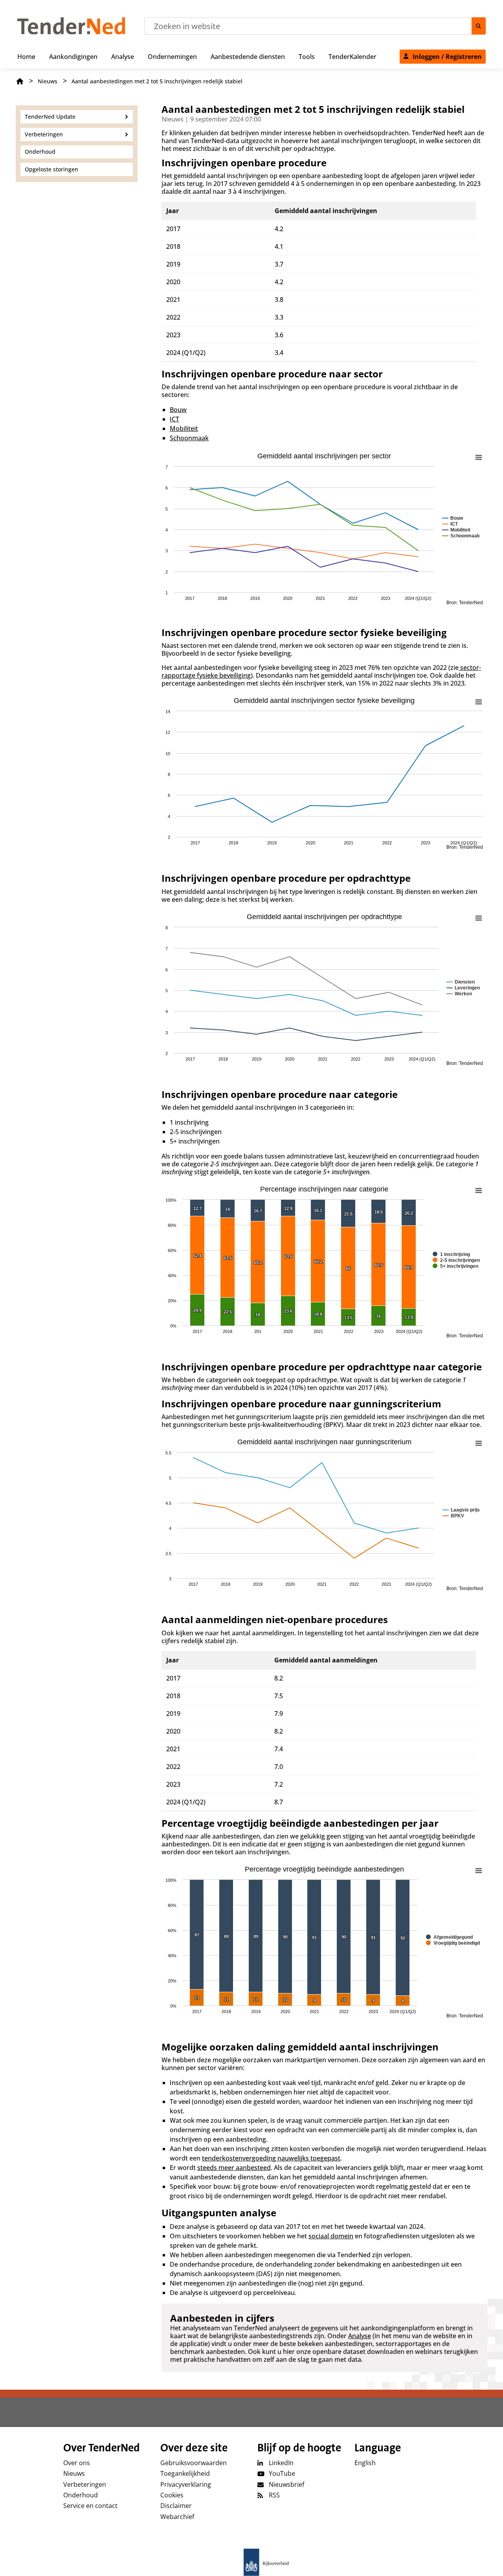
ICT (174, 419)
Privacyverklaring (186, 2484)
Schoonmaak (189, 438)
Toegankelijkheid (185, 2473)
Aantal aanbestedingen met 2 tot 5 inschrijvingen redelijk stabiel (157, 81)
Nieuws (48, 81)
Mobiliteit (184, 428)
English (365, 2463)
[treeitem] (26, 55)
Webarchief (177, 2517)
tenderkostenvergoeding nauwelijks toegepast (271, 2158)
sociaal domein (331, 2236)
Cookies (172, 2495)
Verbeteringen (85, 2484)
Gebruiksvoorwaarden (194, 2463)
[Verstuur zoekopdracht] (479, 26)
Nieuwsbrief (286, 2484)
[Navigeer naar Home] (71, 32)
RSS (274, 2495)
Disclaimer (176, 2506)
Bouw (178, 410)
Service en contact (90, 2506)
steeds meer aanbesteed (234, 2168)
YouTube (282, 2473)
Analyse (360, 2336)
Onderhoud (81, 2495)
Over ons (77, 2463)
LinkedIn (281, 2463)
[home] (251, 2562)
